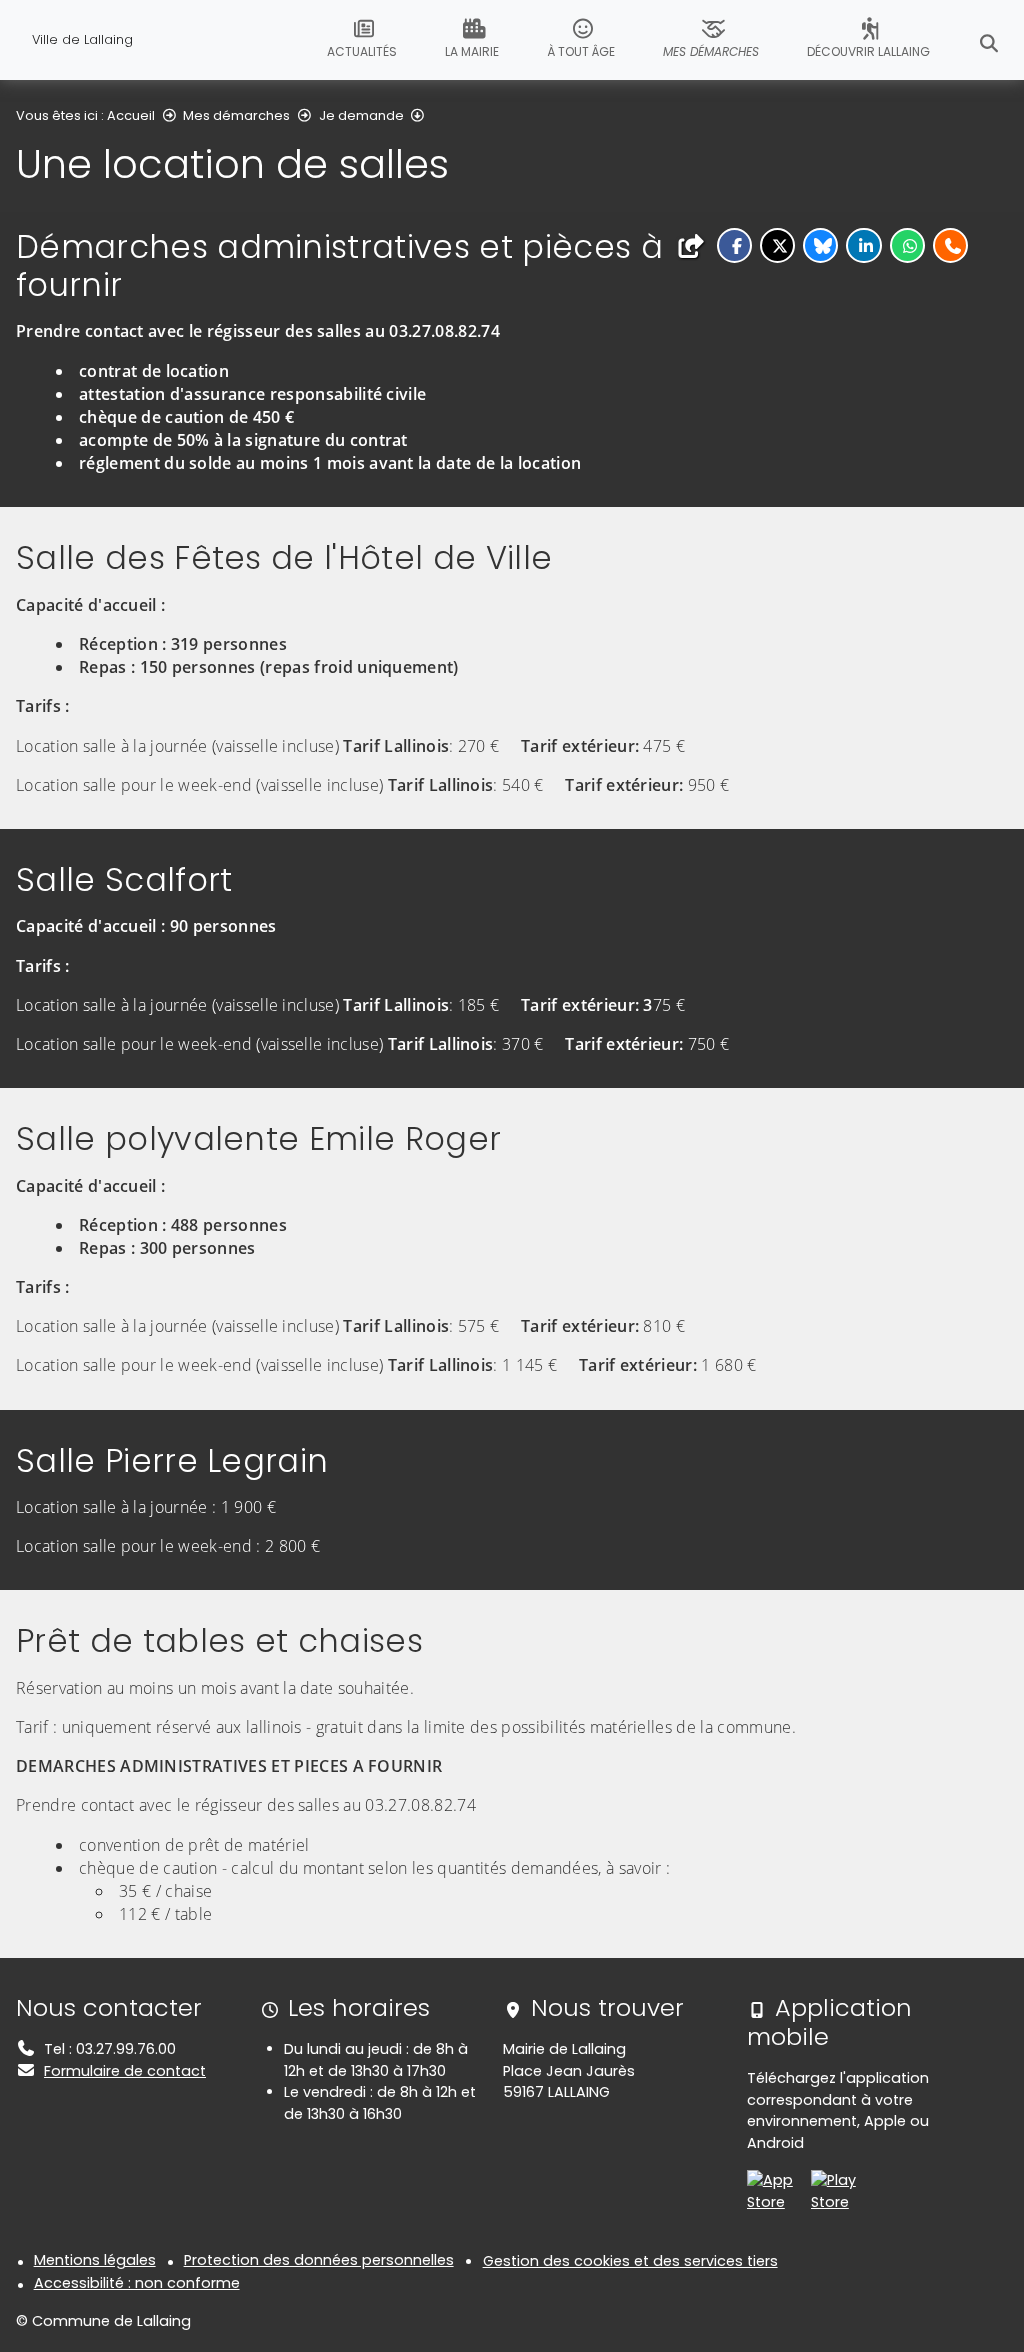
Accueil (131, 115)
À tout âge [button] (581, 51)
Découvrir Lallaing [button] (868, 51)
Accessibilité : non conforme (137, 2283)
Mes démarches (236, 115)
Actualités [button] (362, 51)
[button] (734, 245)
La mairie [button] (472, 51)
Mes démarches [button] (711, 51)
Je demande (361, 115)
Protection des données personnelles (319, 2260)
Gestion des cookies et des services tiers (630, 2261)
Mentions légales (95, 2260)
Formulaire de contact (125, 2071)
